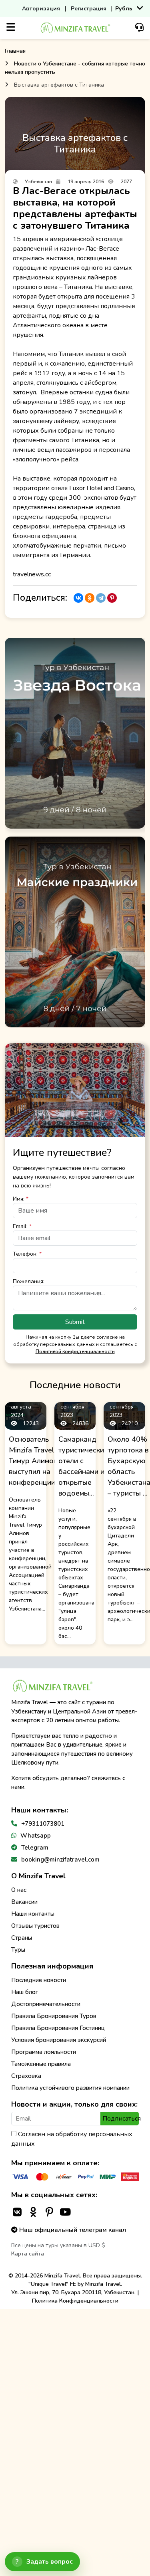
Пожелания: (29, 1281)
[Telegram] (101, 598)
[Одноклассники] (90, 598)
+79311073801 (43, 1824)
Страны (22, 1938)
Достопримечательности (46, 2004)
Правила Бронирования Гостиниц (58, 2028)
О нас (19, 1890)
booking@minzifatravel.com (60, 1860)
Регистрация (89, 9)
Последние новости (39, 1980)
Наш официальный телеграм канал (72, 2230)
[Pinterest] (112, 598)
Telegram (35, 1848)
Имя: (21, 1199)
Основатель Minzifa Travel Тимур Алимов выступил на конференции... (34, 1461)
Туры (18, 1950)
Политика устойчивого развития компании (70, 2088)
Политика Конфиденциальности (75, 2301)
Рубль (124, 9)
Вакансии (24, 1902)
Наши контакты (33, 1914)
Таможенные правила (41, 2064)
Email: (22, 1226)
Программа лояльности (44, 2052)
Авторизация (41, 9)
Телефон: (27, 1254)
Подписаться (121, 2119)
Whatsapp (36, 1836)
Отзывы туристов (35, 1926)
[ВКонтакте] (78, 598)
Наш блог (25, 1992)
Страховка (26, 2076)
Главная (15, 51)
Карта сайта (28, 2254)
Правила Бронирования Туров (54, 2016)
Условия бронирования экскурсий (59, 2040)
